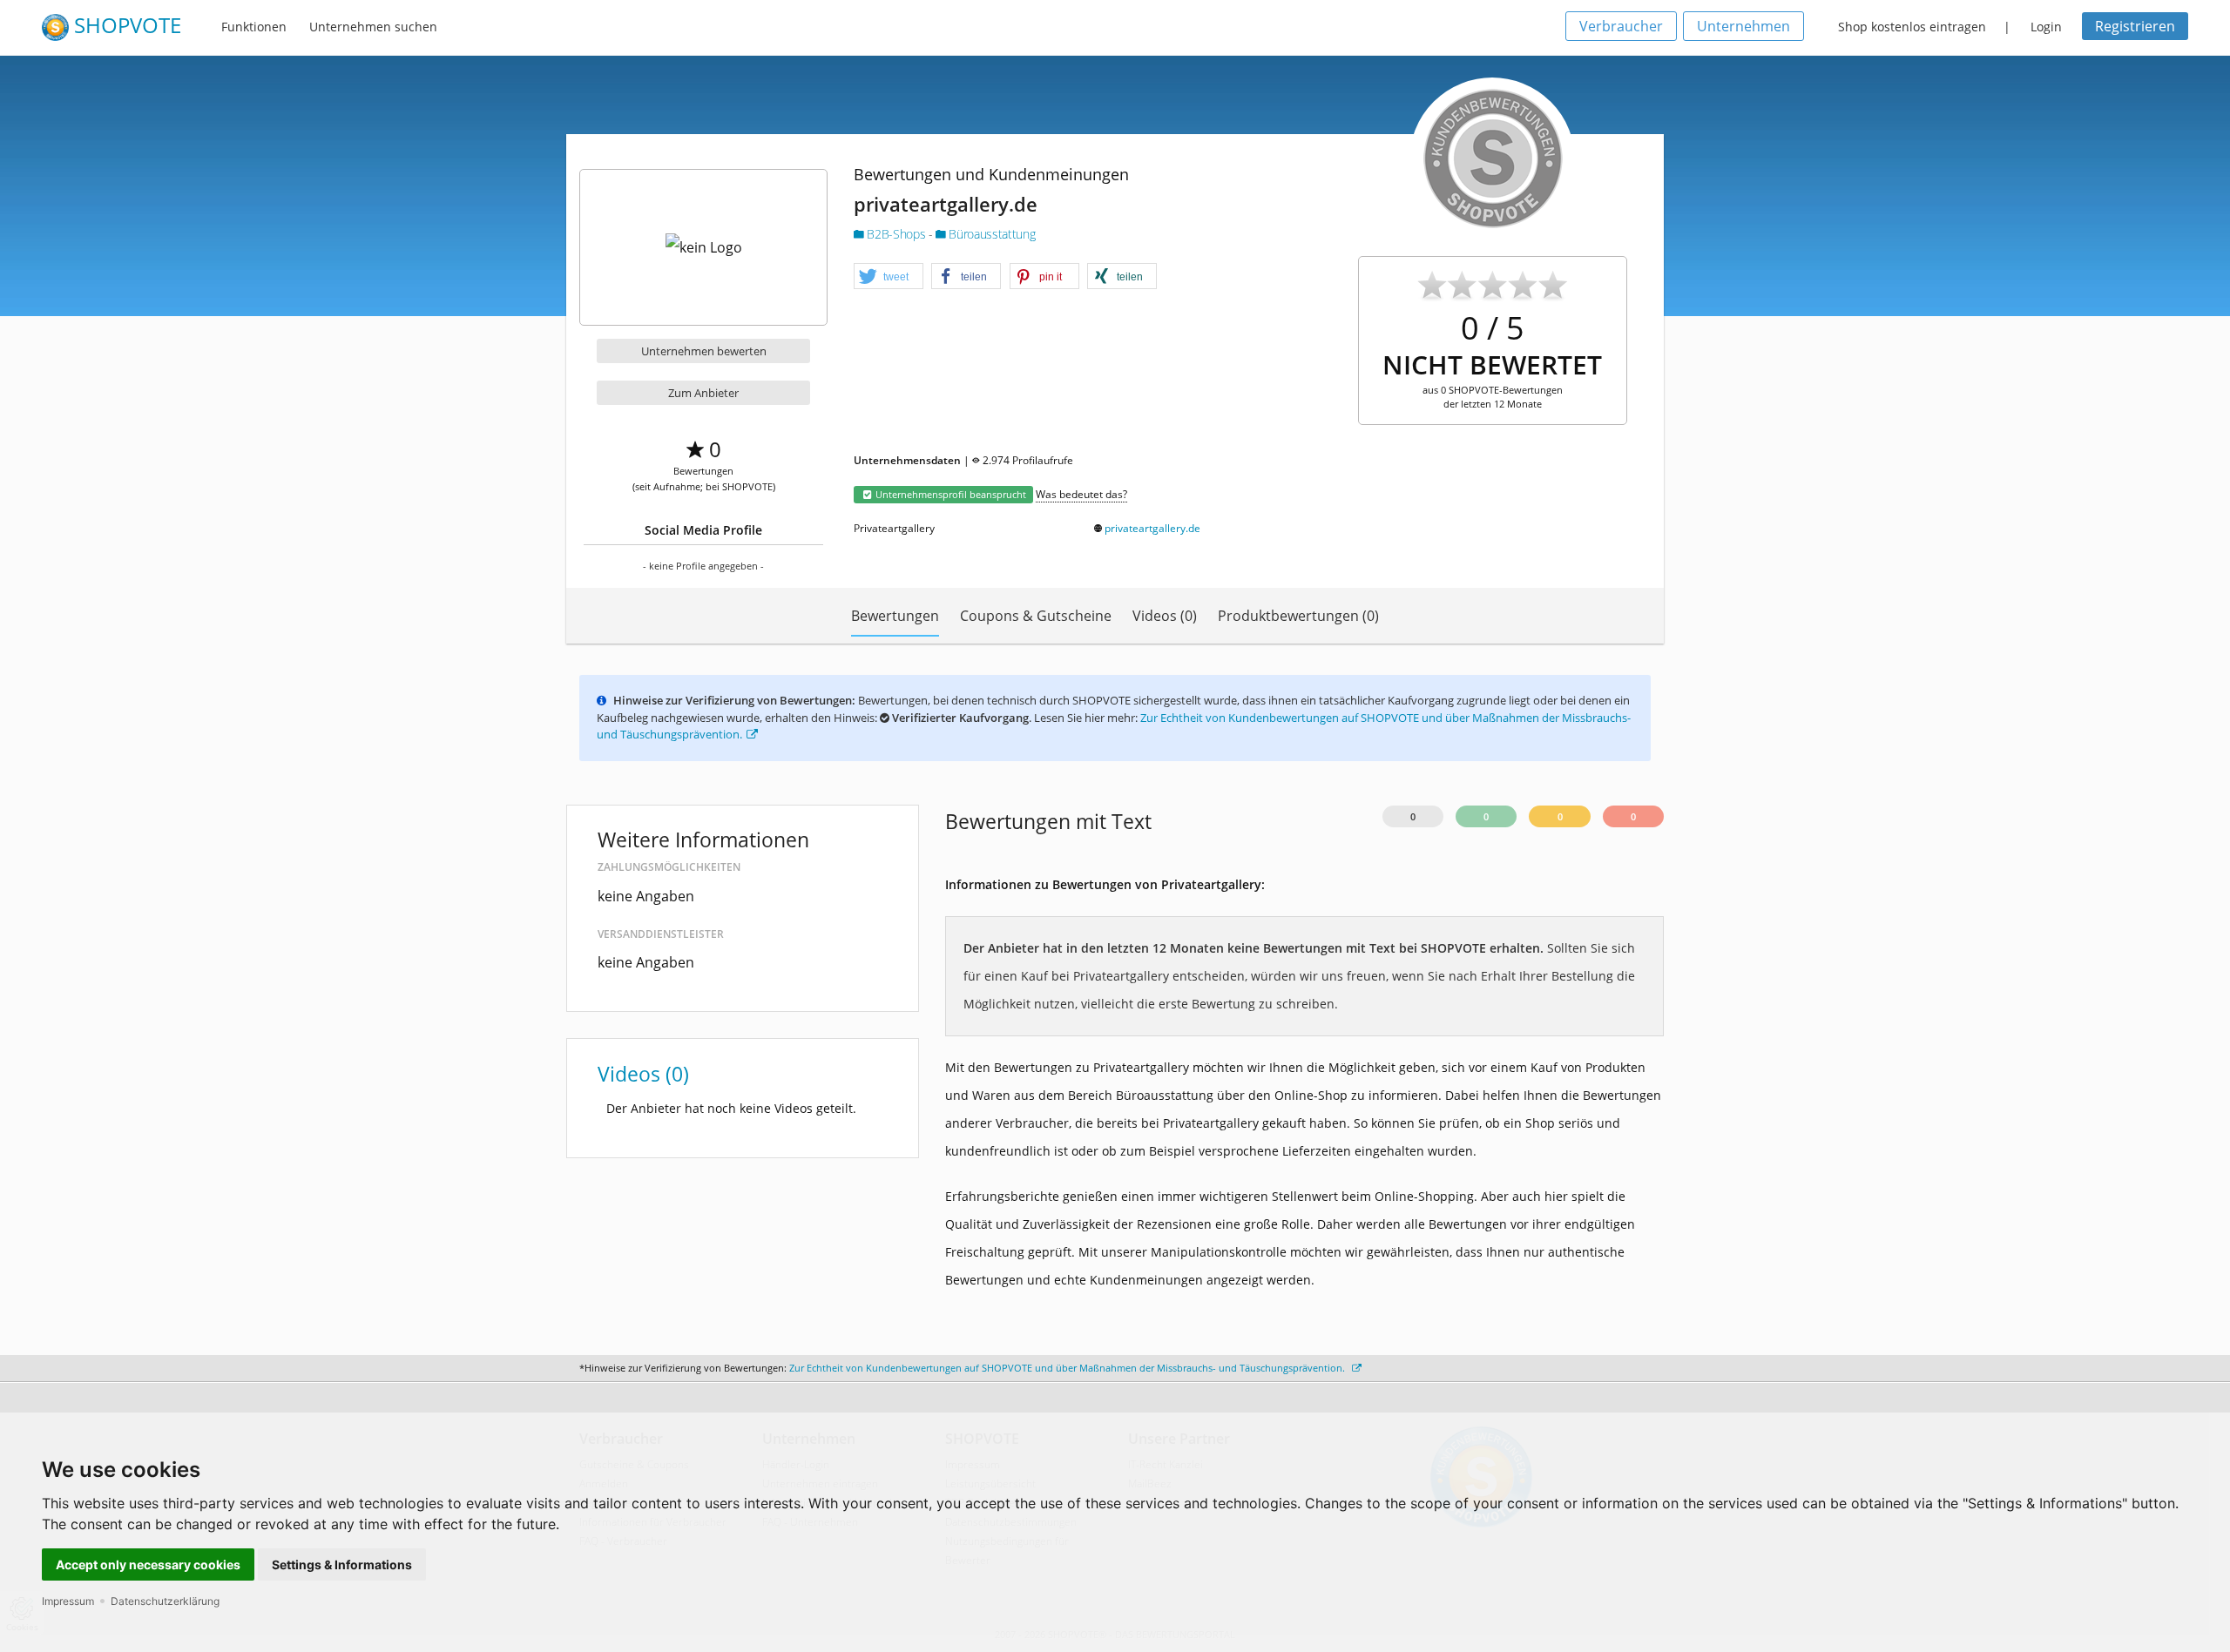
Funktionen (254, 27)
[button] (889, 277)
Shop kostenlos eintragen (1912, 27)
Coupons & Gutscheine (1036, 616)
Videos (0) (1165, 616)
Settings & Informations (342, 1564)
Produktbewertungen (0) (1298, 616)
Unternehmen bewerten (704, 351)
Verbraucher (1621, 26)
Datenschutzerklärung (165, 1601)
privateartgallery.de (1152, 528)
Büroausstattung (990, 234)
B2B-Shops (896, 234)
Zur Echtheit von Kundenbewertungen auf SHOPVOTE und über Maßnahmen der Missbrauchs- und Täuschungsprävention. (1068, 1368)
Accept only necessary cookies (148, 1564)
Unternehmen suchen (373, 27)
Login (2046, 27)
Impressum (68, 1601)
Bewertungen (895, 616)
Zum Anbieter (703, 393)
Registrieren (2135, 26)
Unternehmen (1743, 26)
